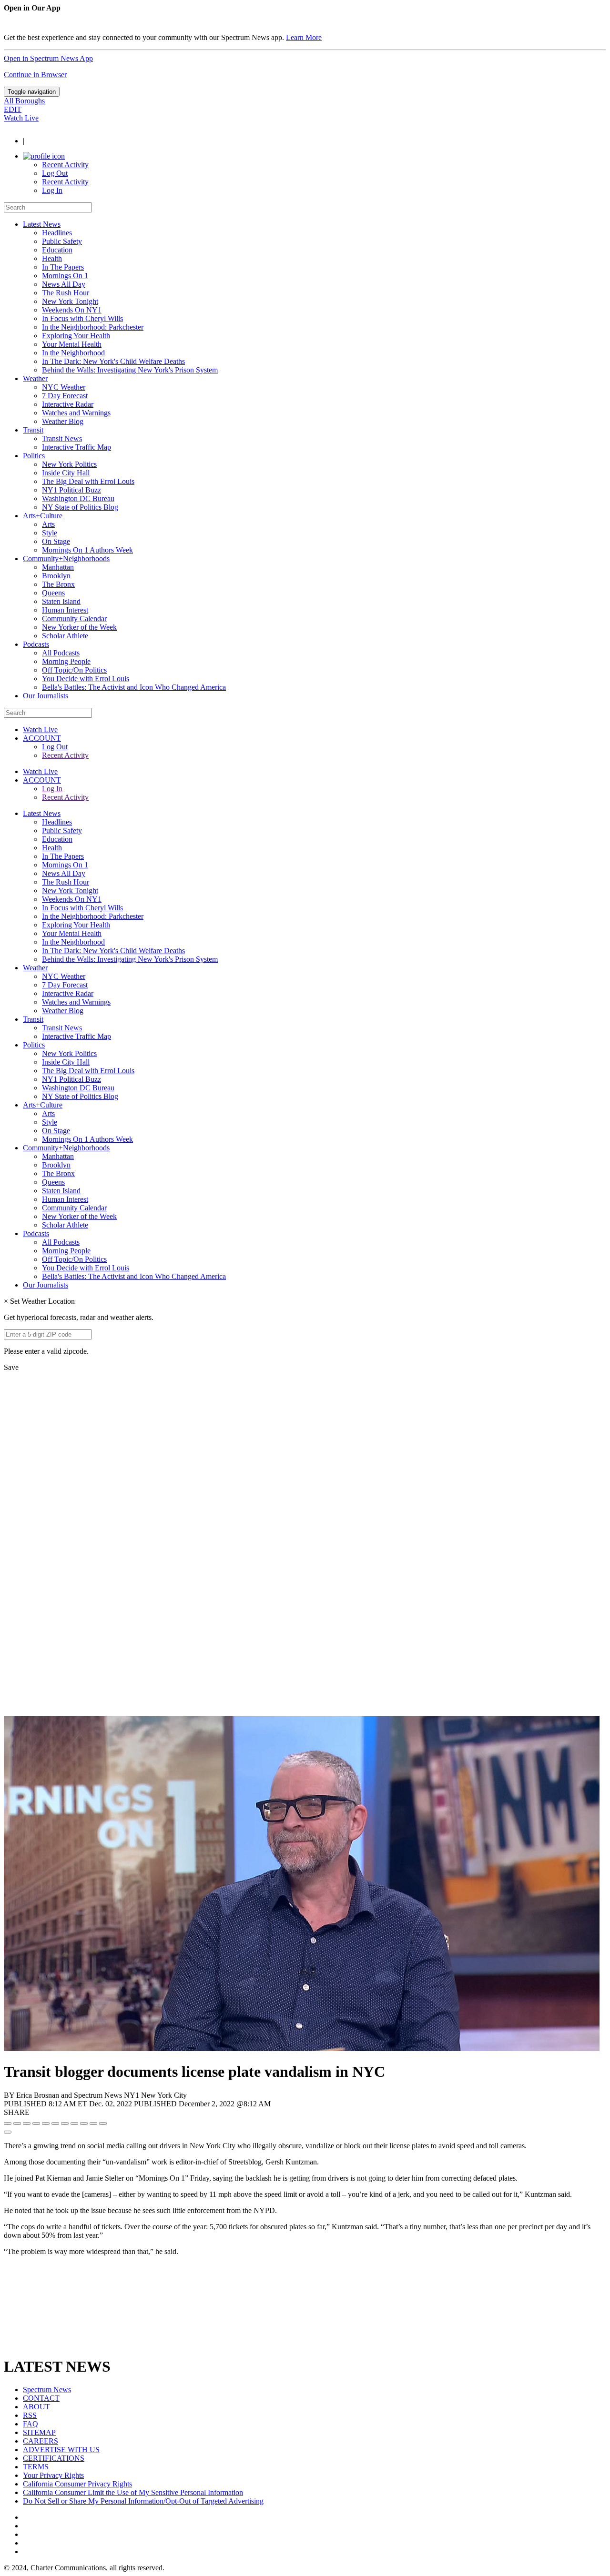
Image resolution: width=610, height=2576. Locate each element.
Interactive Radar (68, 404)
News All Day (64, 284)
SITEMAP (39, 2432)
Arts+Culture (43, 516)
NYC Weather (64, 387)
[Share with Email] (103, 2123)
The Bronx (58, 584)
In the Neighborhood (73, 353)
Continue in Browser (35, 75)
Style (50, 533)
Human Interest (65, 610)
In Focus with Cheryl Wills (82, 318)
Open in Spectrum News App (48, 58)
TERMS (36, 2467)
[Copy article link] (8, 2132)
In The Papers (63, 267)
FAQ (30, 2424)
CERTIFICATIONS (54, 2458)
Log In (52, 190)
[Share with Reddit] (46, 2123)
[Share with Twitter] (17, 2123)
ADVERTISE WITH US (61, 2450)
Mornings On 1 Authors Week (87, 550)
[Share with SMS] (27, 2123)
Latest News (42, 224)
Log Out (55, 173)
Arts (48, 524)
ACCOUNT (42, 738)
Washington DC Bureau (78, 498)
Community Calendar (74, 619)
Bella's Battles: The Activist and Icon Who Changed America (134, 687)
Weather (35, 378)
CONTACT (41, 2398)
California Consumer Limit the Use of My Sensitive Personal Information (133, 2492)
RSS (30, 2415)
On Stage (56, 541)
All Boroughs (24, 101)
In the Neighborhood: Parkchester (93, 327)
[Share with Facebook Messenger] (55, 2123)
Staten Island (61, 601)
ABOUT (36, 2407)
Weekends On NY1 (72, 310)
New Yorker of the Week (79, 627)
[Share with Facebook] (8, 2123)
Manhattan (58, 567)
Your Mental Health (72, 344)
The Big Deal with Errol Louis (88, 481)
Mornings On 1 (65, 276)
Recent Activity (65, 165)
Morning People (66, 661)
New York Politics (69, 464)
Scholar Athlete (65, 636)
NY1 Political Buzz (71, 490)
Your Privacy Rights (53, 2475)
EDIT (13, 109)
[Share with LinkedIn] (93, 2123)
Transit (33, 430)
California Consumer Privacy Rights (77, 2484)
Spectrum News (47, 2390)
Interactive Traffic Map (76, 447)
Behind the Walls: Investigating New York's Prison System (130, 370)
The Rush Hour (66, 293)
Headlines (57, 233)
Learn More (304, 37)
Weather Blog (63, 421)
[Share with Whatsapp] (74, 2123)
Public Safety (62, 241)
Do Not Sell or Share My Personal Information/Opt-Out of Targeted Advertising (143, 2501)
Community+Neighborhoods (66, 558)
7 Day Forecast (65, 396)
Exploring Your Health (76, 336)
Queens (53, 593)
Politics (34, 456)
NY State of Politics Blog (80, 507)
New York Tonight (70, 301)
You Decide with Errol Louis (86, 679)
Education (57, 250)
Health (52, 258)
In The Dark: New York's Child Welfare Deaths (113, 361)
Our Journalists (46, 696)
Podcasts (36, 644)
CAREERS (41, 2441)
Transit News (62, 438)
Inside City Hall (66, 473)
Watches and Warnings (76, 413)
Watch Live (21, 118)
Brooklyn (56, 576)
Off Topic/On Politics (74, 670)
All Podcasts (61, 653)
